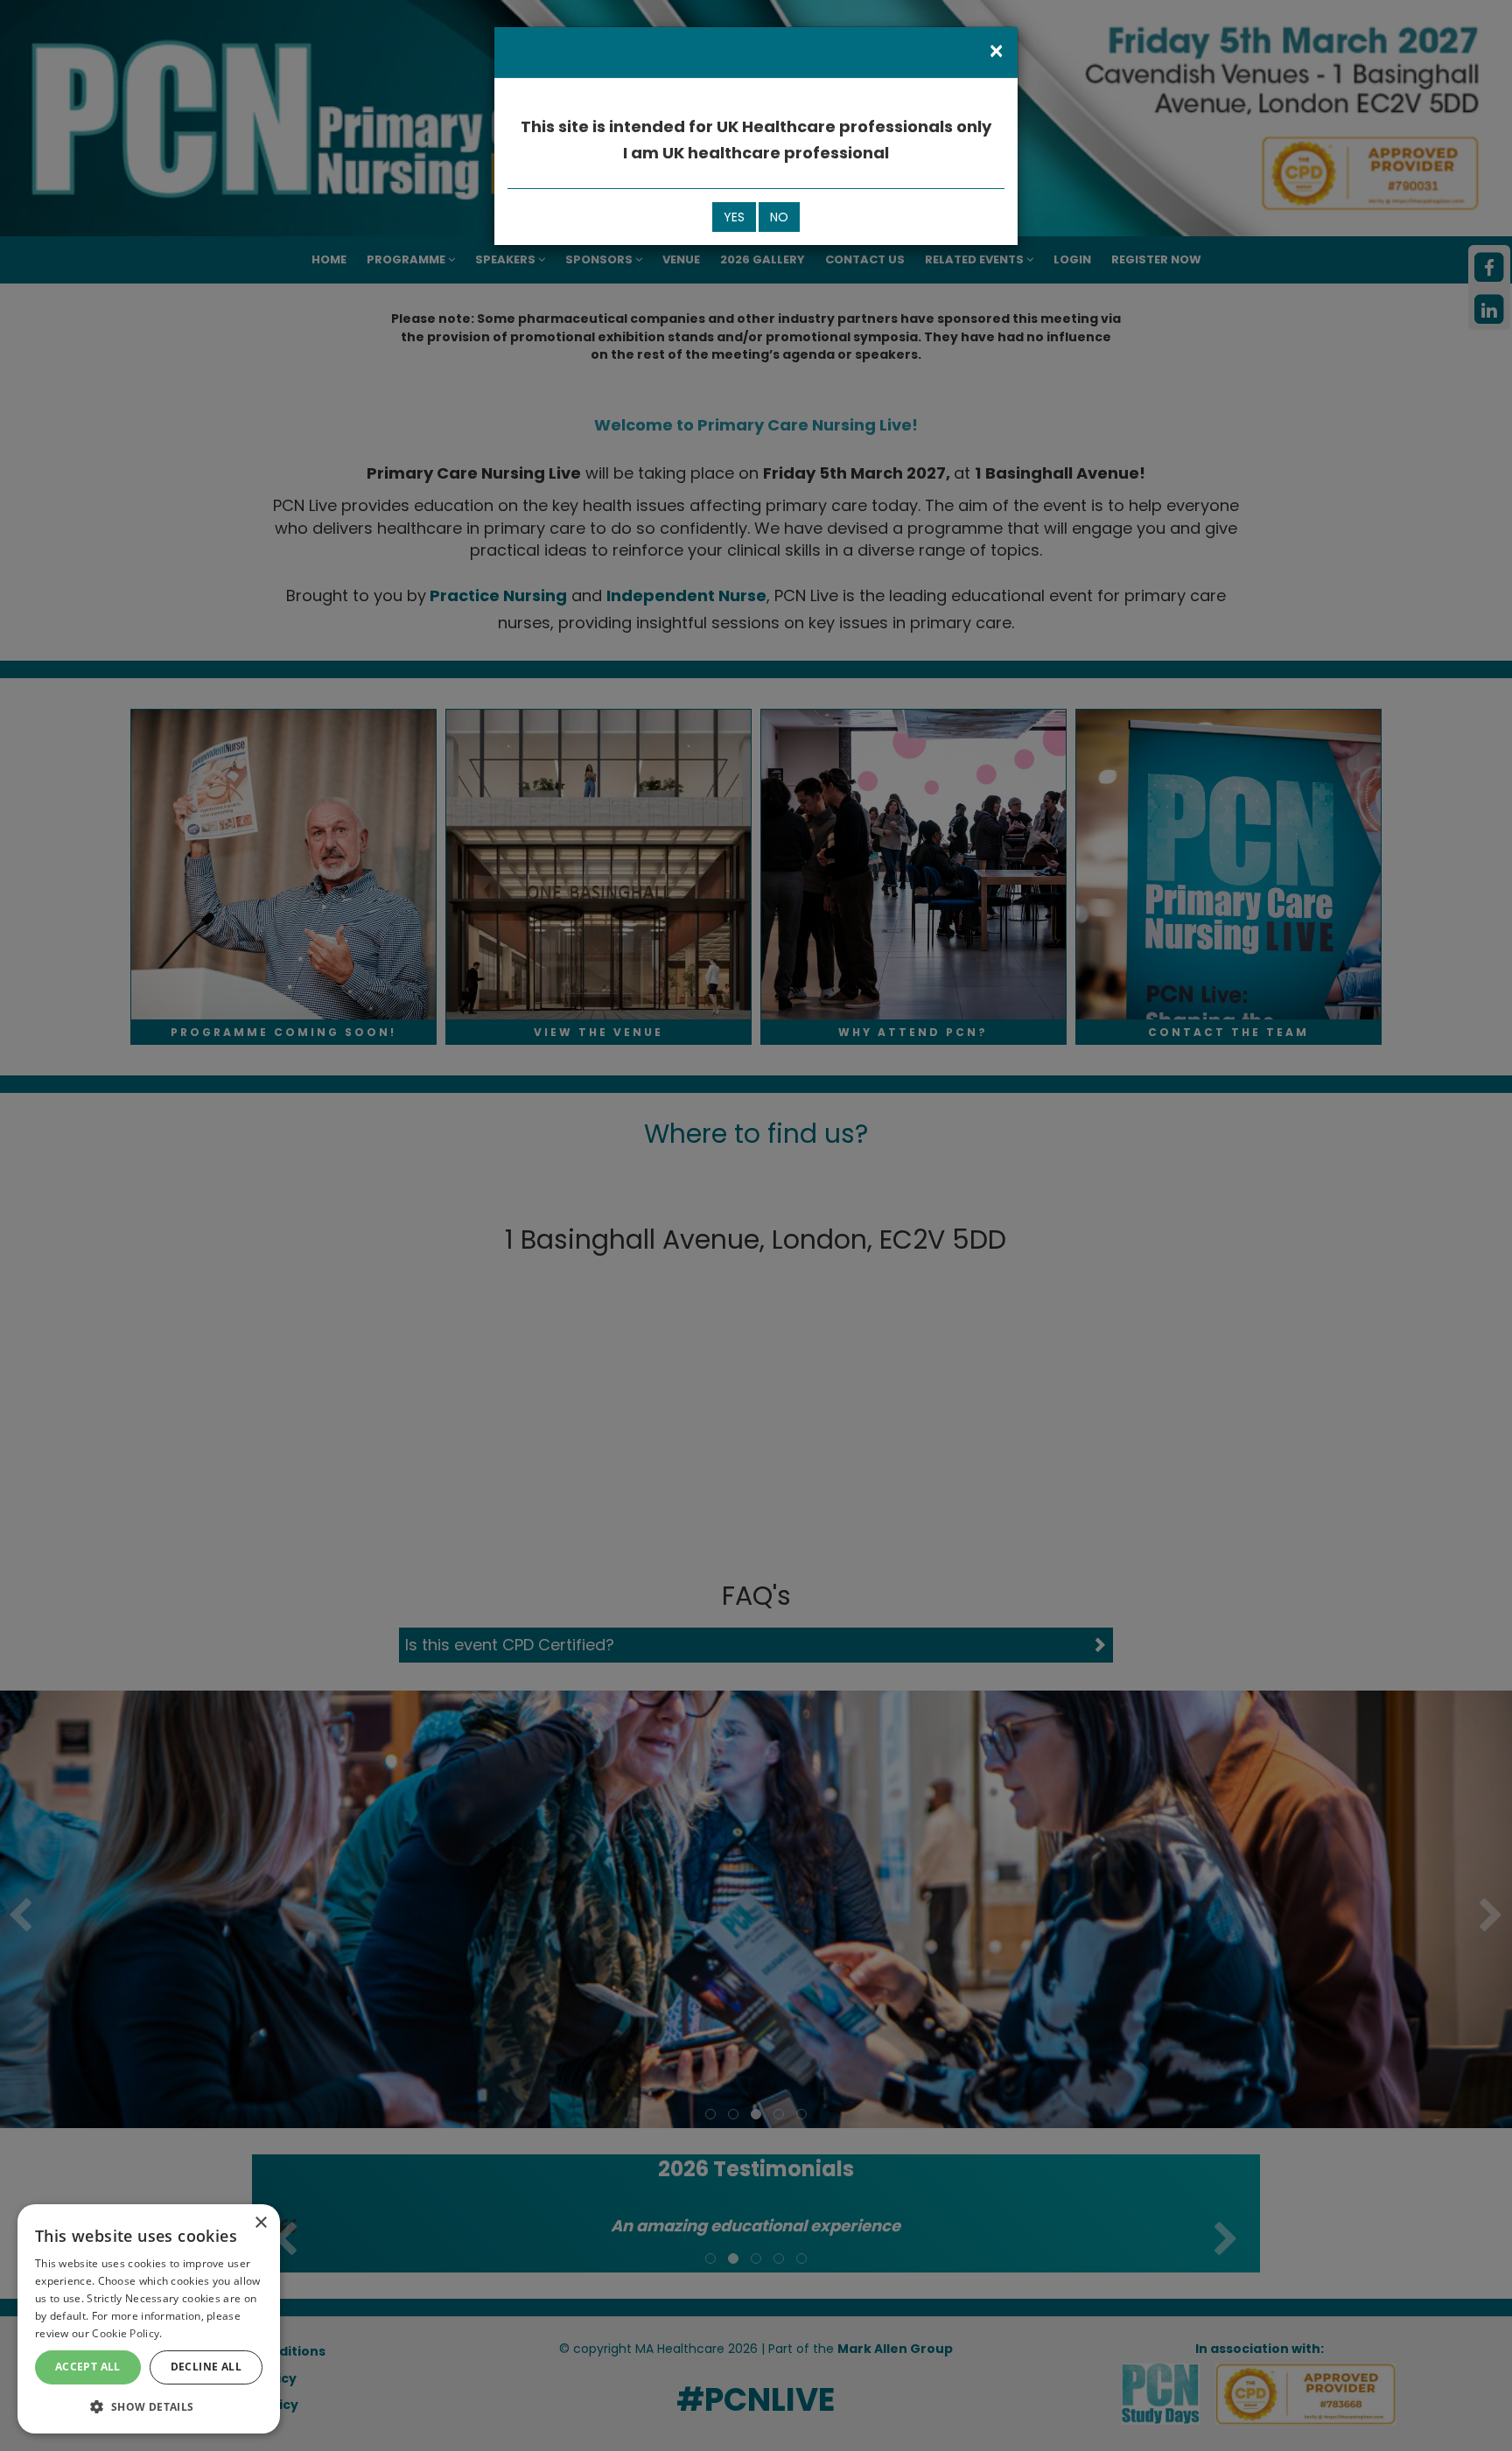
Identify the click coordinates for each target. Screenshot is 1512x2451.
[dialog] (149, 2319)
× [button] (260, 2223)
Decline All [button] (206, 2367)
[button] (149, 2406)
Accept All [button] (88, 2367)
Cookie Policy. (127, 2333)
